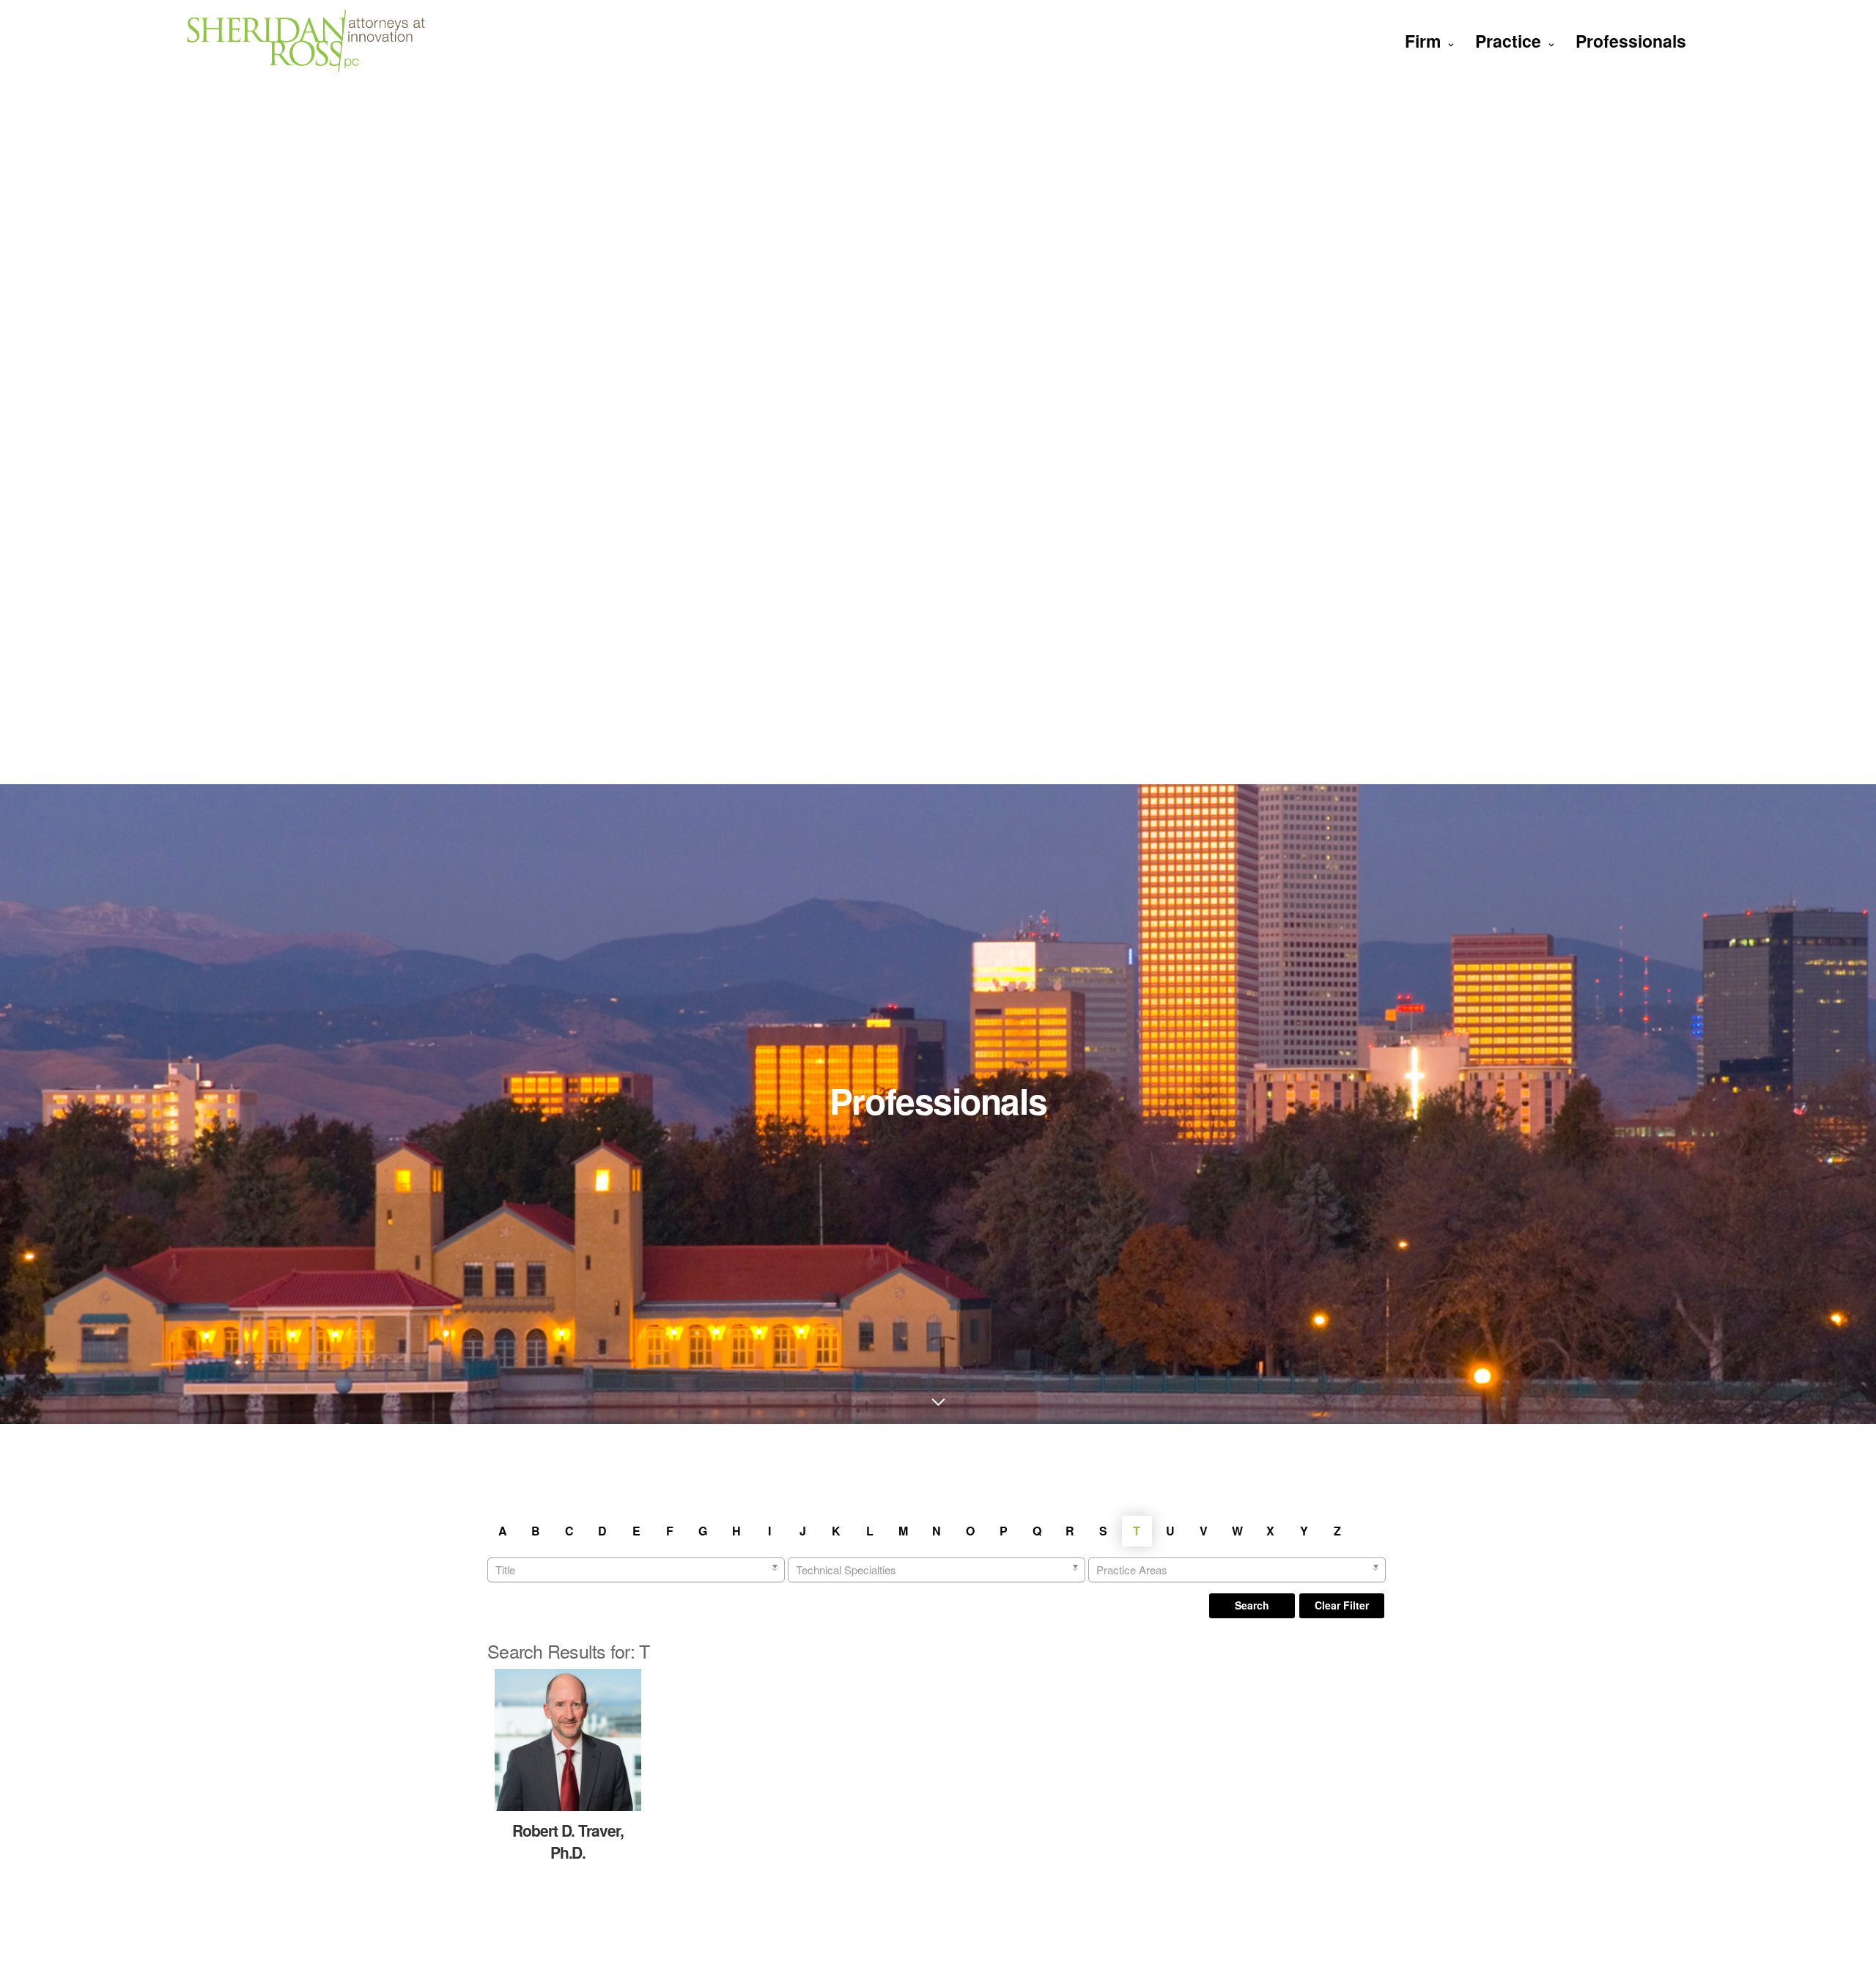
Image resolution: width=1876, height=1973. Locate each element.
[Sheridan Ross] (306, 41)
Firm (1423, 41)
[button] (1252, 1606)
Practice (1508, 41)
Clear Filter (1342, 1605)
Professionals (1631, 41)
